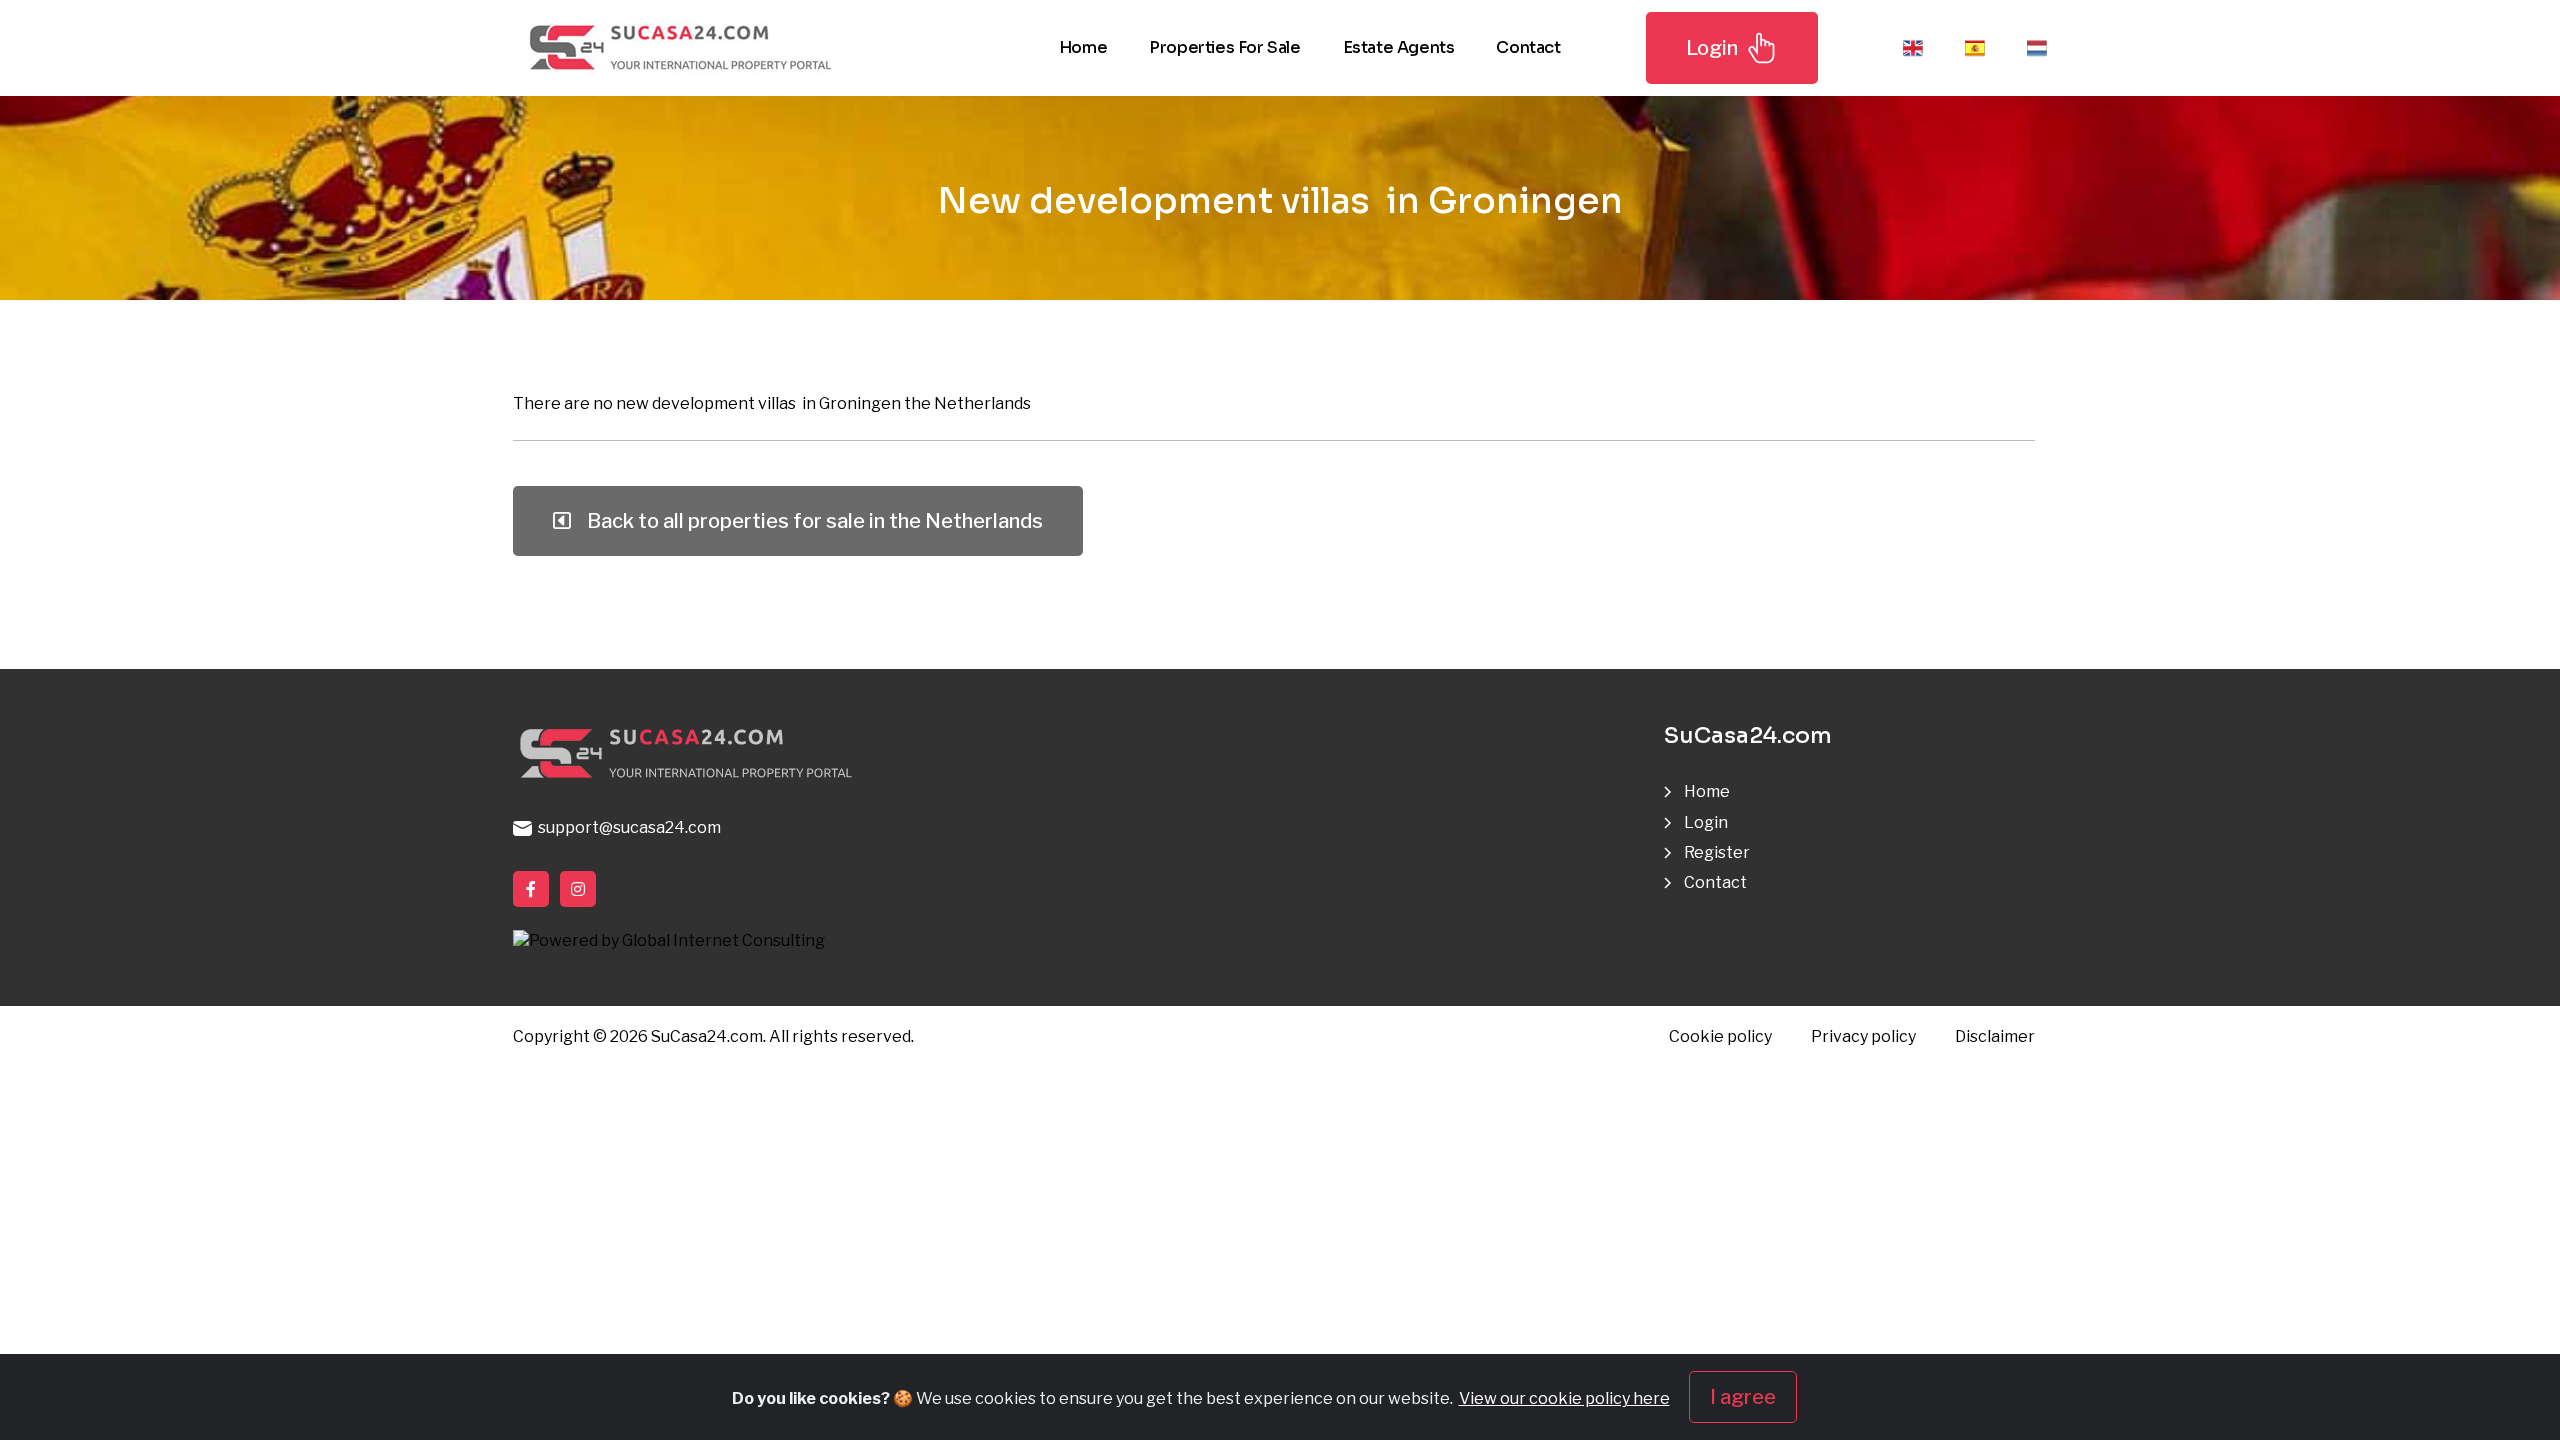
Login (1712, 48)
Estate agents (1399, 47)
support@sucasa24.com (626, 827)
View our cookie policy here (1564, 1398)
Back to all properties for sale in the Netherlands (811, 521)
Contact (1528, 47)
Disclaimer (1995, 1036)
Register (1717, 852)
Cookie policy (1720, 1036)
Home (1083, 47)
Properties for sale (1224, 47)
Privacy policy (1863, 1036)
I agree (1743, 1397)
